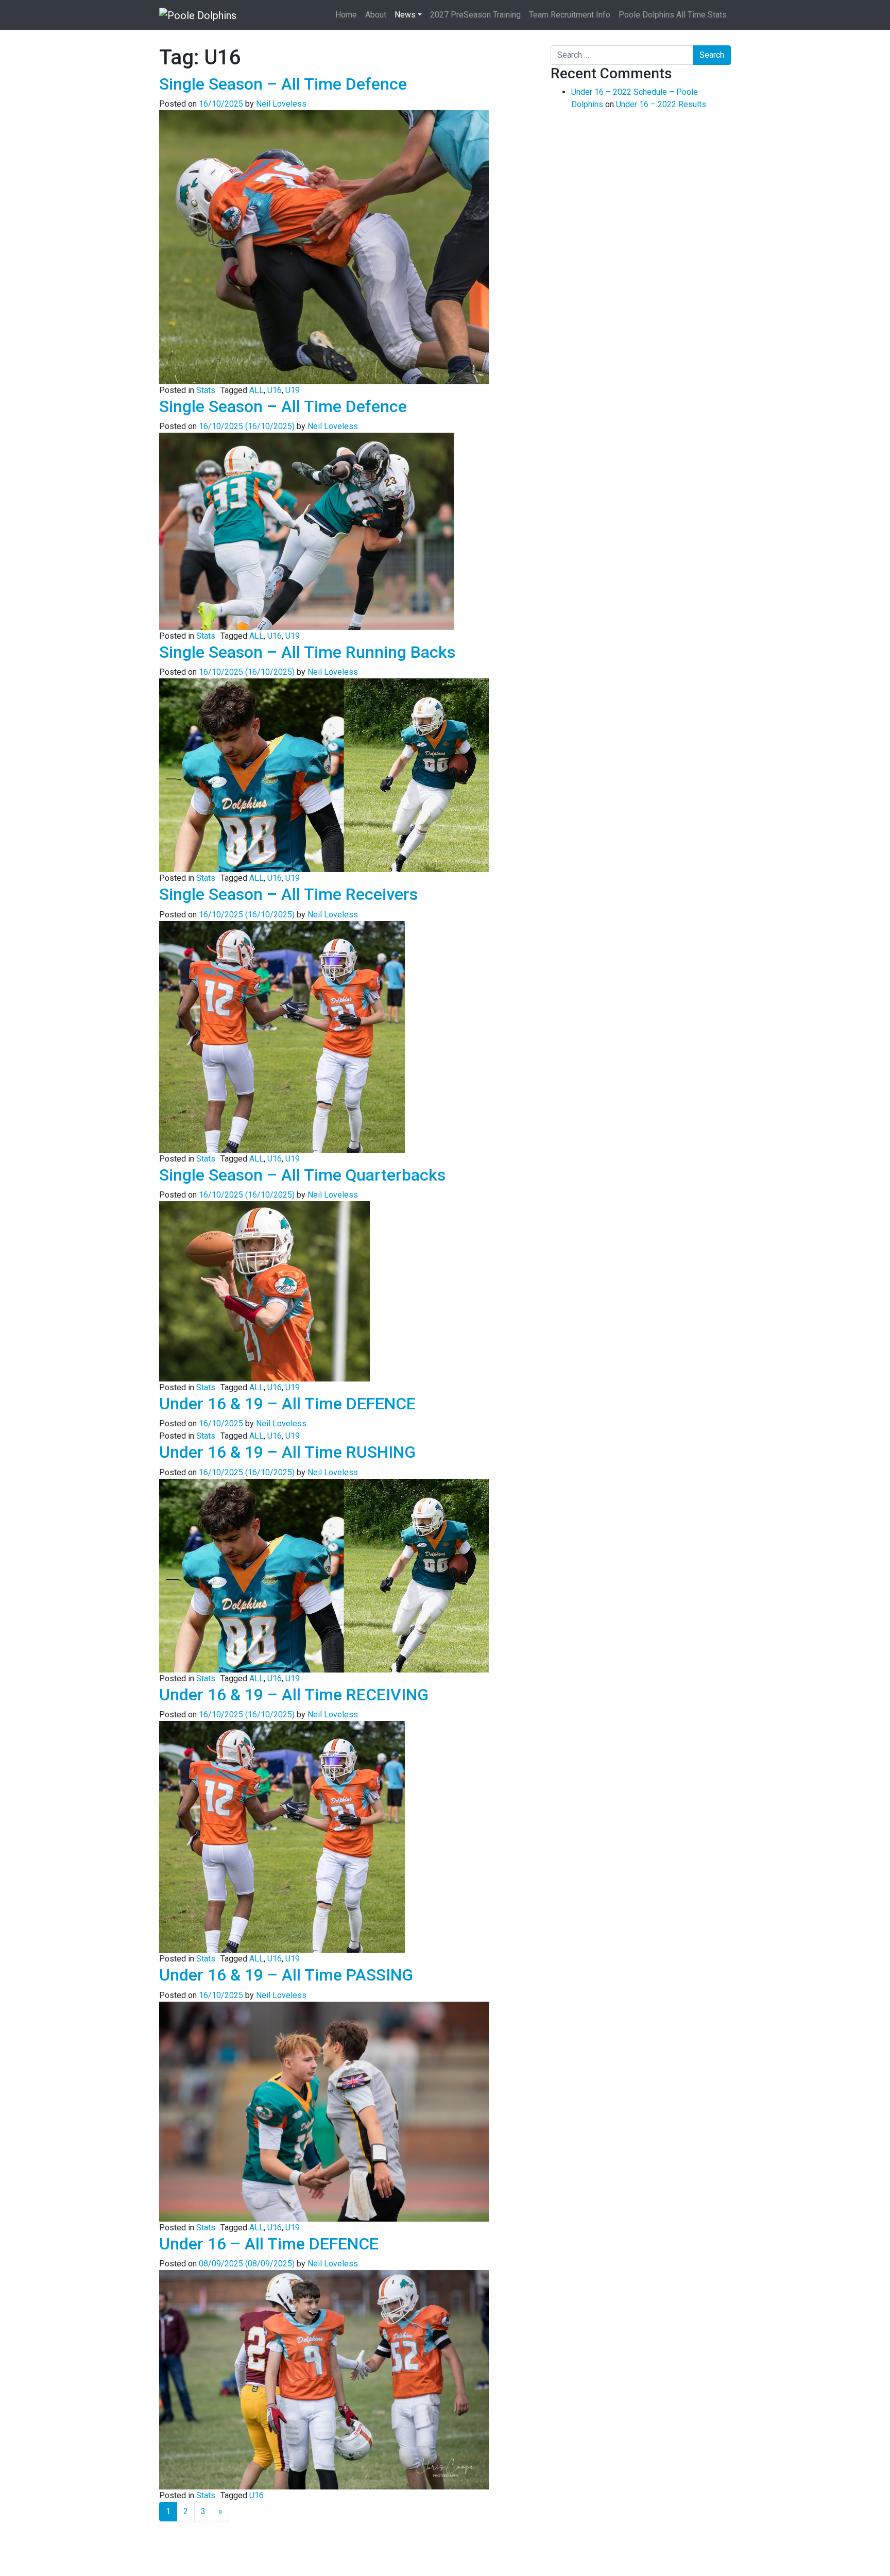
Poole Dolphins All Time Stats (673, 15)
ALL (256, 390)
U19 (293, 390)
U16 (275, 390)
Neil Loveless (281, 104)
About (376, 15)
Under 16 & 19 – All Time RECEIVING (294, 1695)
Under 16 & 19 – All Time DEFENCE (287, 1404)
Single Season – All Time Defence (283, 84)
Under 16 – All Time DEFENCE (269, 2244)
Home (346, 15)
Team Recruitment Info (570, 15)
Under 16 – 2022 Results (661, 104)
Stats (206, 390)
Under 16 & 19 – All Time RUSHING (287, 1452)
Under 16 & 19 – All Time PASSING (286, 1975)
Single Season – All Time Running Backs (307, 652)
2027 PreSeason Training (475, 15)
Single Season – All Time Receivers (288, 894)
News (405, 15)
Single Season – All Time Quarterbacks (302, 1175)
